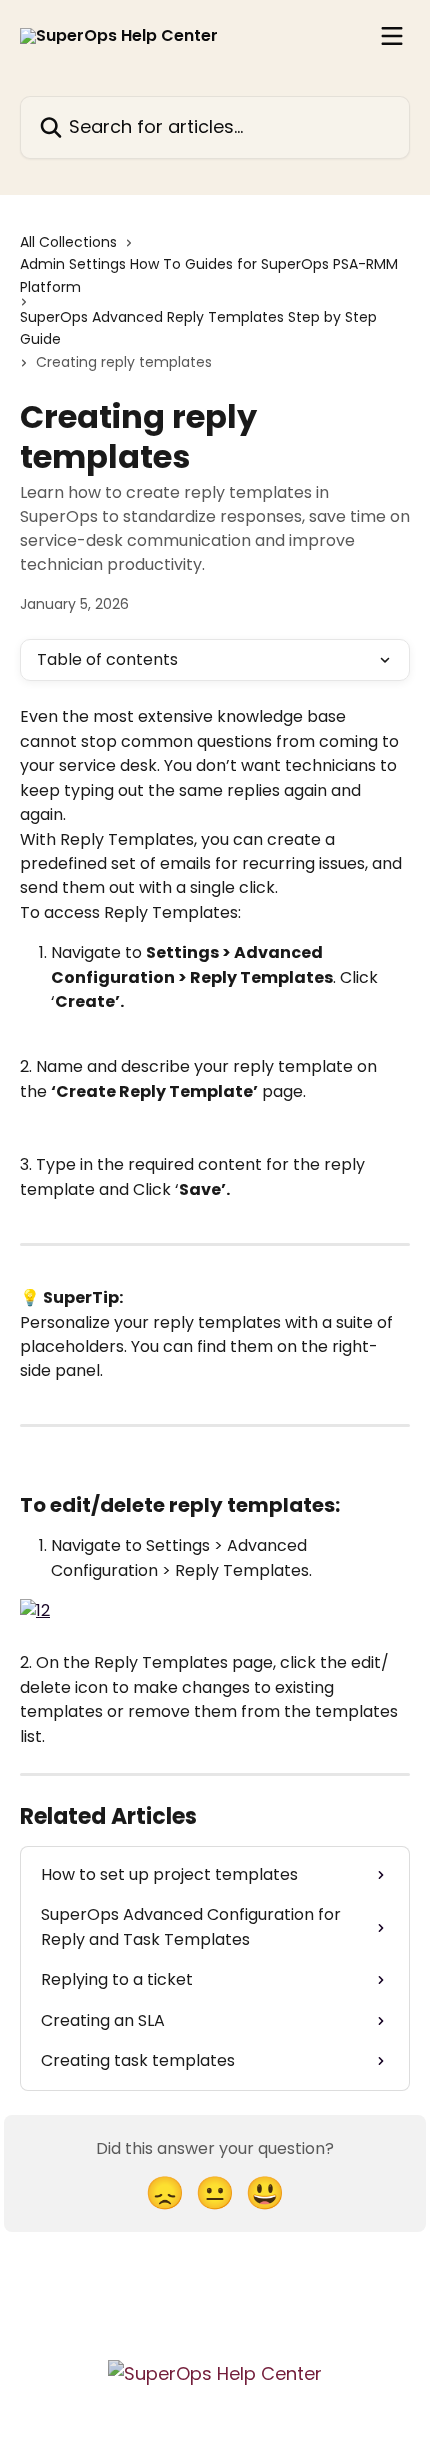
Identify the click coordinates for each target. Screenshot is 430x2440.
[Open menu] (392, 36)
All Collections (68, 242)
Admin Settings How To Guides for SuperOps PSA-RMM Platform (209, 275)
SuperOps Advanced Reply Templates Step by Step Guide (198, 328)
